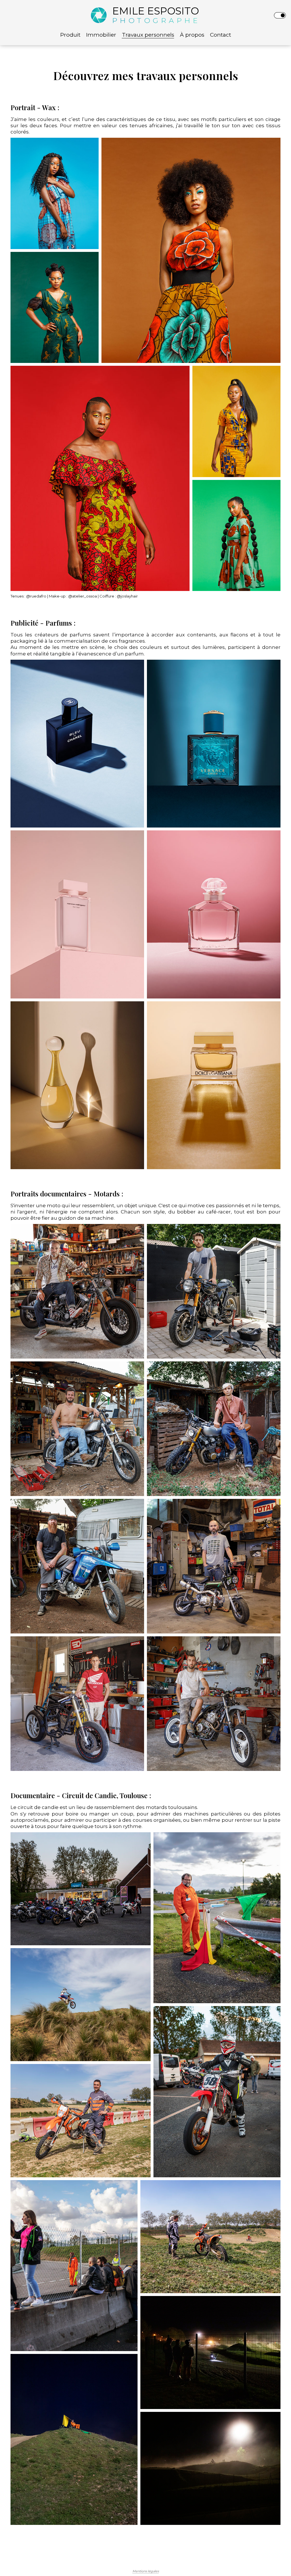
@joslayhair (127, 596)
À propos (192, 35)
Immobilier (101, 35)
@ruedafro (36, 596)
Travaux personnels (148, 35)
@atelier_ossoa (83, 596)
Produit (70, 35)
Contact (221, 35)
